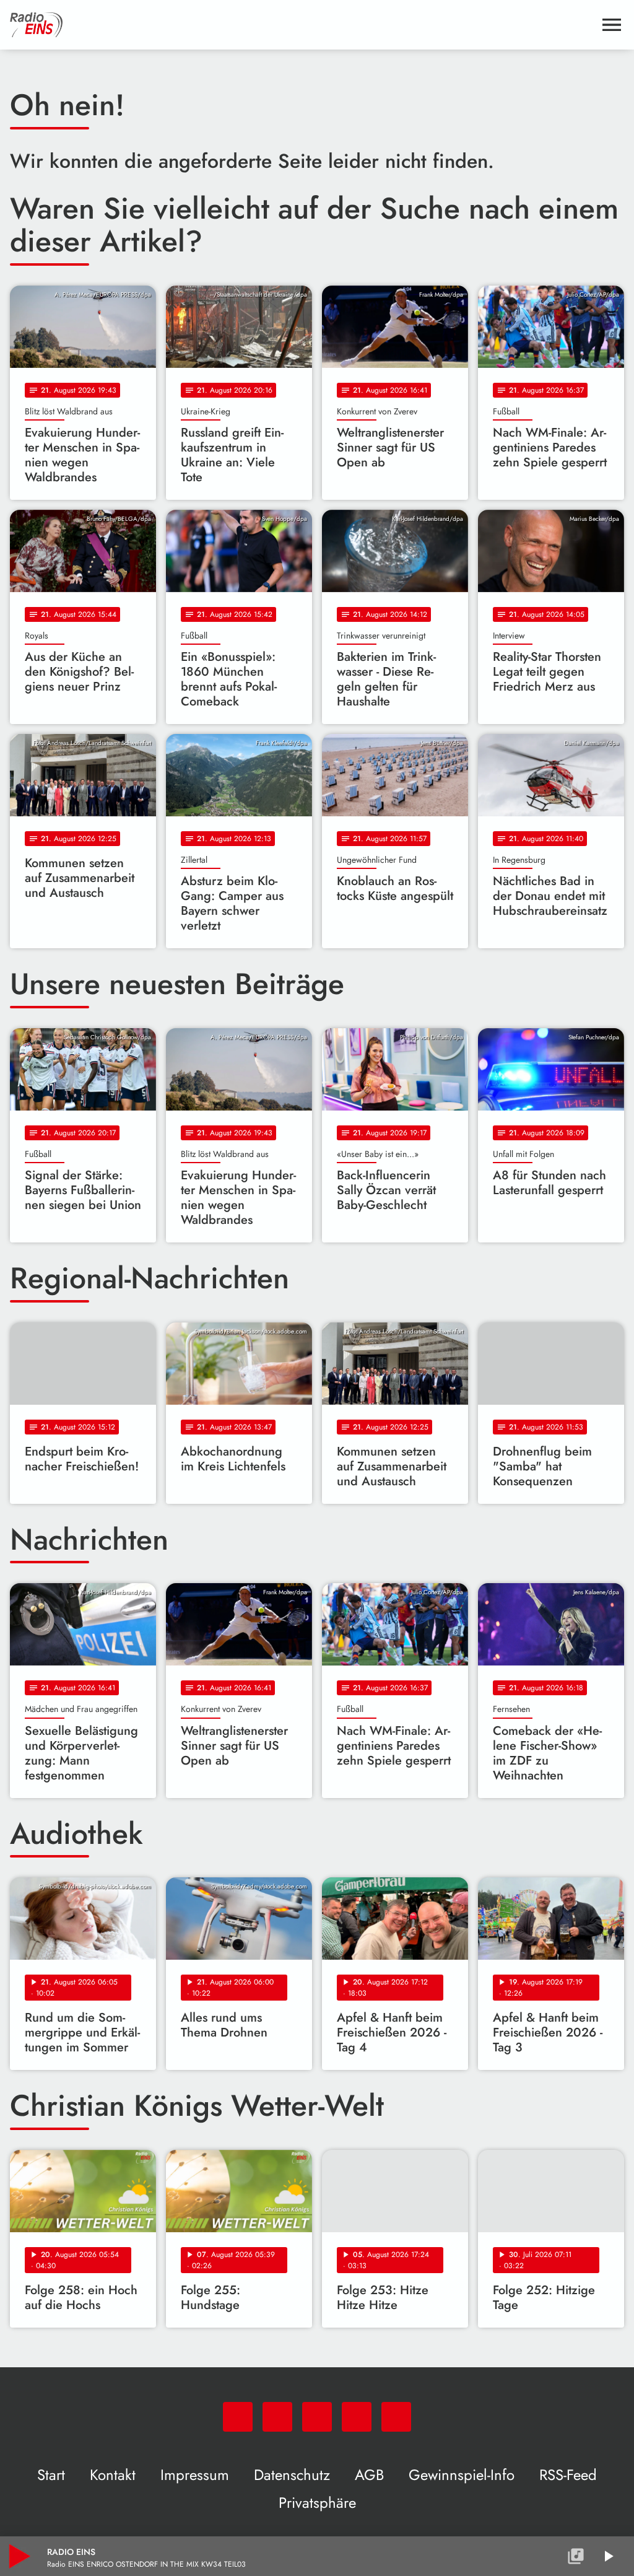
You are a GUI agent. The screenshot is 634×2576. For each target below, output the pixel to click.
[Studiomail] (357, 2417)
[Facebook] (277, 2417)
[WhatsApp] (238, 2417)
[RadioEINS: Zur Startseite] (302, 25)
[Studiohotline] (396, 2417)
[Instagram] (317, 2417)
